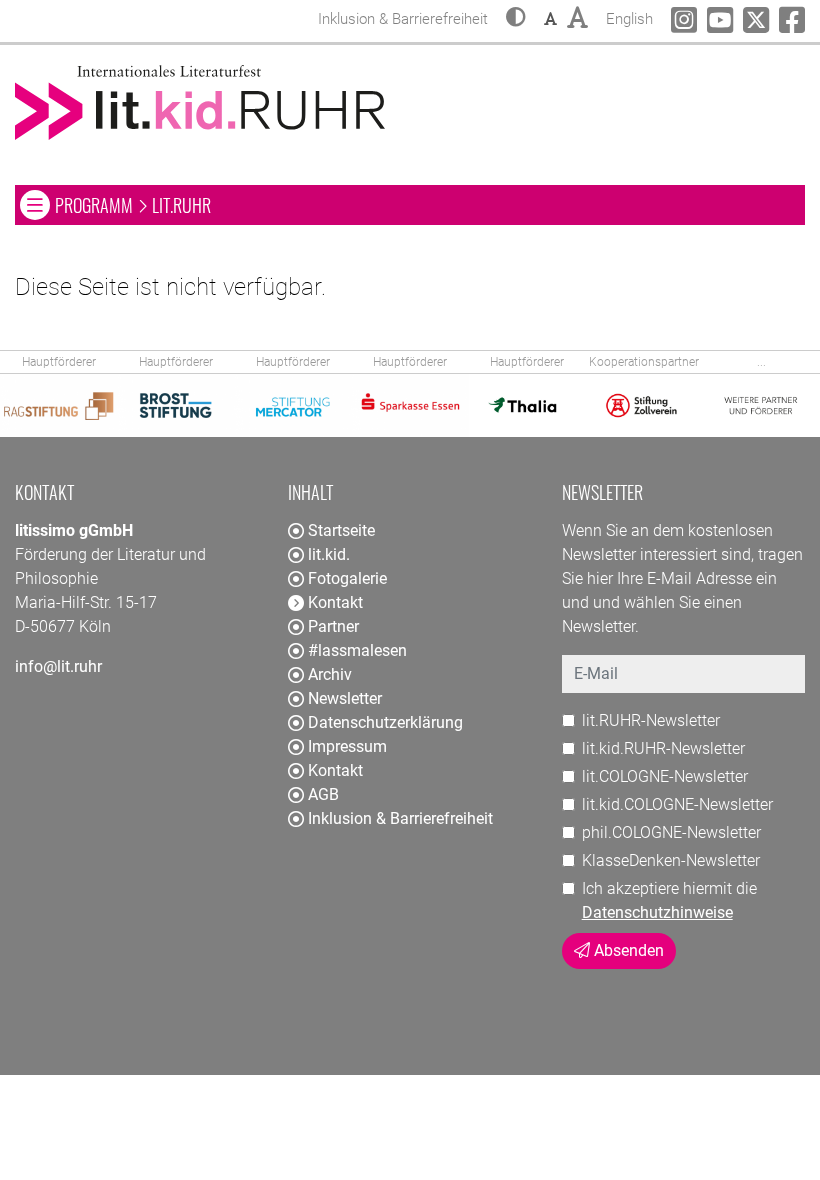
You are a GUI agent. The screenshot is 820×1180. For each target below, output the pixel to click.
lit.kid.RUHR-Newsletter (663, 748)
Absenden (627, 950)
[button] (516, 19)
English (629, 18)
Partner (333, 626)
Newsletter (345, 698)
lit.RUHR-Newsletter (651, 720)
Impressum (347, 746)
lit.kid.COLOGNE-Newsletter (677, 804)
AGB (323, 794)
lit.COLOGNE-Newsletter (665, 776)
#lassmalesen (357, 650)
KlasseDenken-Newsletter (671, 860)
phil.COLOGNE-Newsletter (671, 832)
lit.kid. (329, 554)
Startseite (341, 530)
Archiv (330, 674)
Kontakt (335, 770)
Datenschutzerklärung (385, 722)
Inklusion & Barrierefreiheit (400, 818)
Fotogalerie (347, 578)
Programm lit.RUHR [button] (255, 204)
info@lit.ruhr (58, 666)
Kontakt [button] (335, 602)
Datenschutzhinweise (657, 912)
